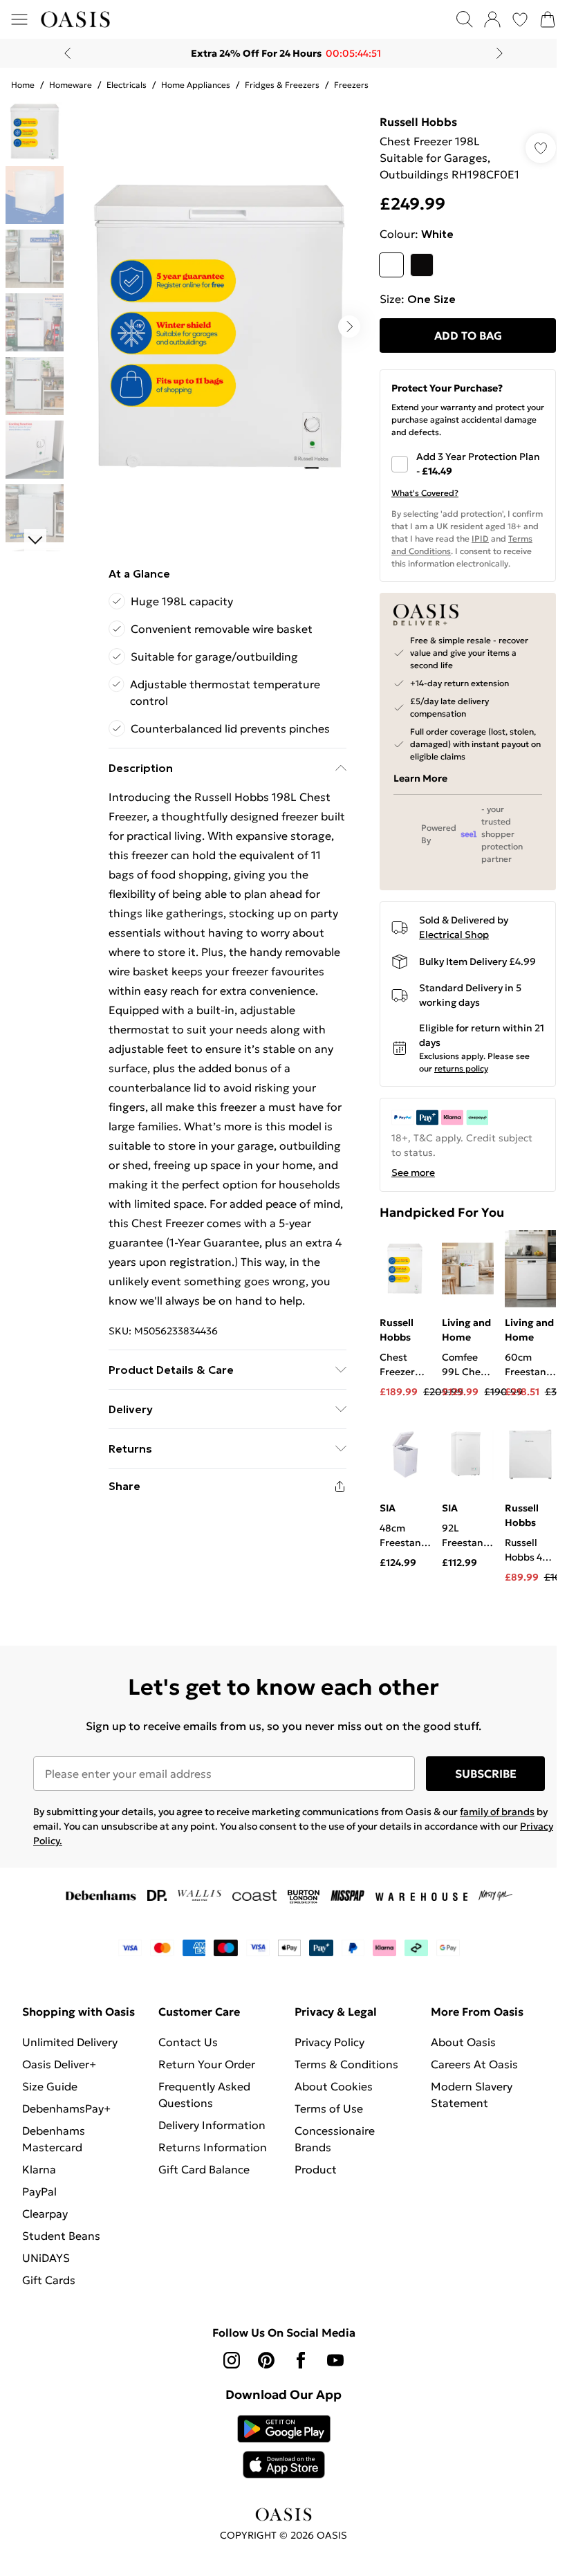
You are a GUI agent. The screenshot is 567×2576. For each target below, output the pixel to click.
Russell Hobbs (411, 122)
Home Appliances (196, 85)
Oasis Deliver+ (59, 2094)
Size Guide (50, 2116)
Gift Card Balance (201, 2182)
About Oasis (456, 2055)
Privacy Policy (325, 2055)
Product (311, 2182)
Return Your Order (204, 2077)
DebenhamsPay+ (66, 2138)
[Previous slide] (63, 53)
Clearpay (45, 2243)
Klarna (39, 2199)
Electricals (127, 85)
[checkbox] (459, 481)
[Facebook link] (296, 2390)
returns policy (454, 1085)
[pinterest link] (261, 2390)
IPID (506, 555)
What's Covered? (418, 509)
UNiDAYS (46, 2288)
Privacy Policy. (65, 1854)
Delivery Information (209, 2138)
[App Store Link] (278, 2476)
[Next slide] (495, 53)
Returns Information (210, 2160)
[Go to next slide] (342, 322)
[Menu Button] (19, 19)
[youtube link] (331, 2390)
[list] (215, 322)
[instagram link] (227, 2390)
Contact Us (185, 2055)
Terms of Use (324, 2122)
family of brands (497, 1825)
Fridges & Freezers (282, 85)
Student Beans (61, 2265)
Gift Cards (49, 2310)
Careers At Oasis (467, 2077)
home (23, 85)
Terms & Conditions (342, 2077)
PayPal (39, 2221)
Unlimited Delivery (70, 2072)
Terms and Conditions (427, 568)
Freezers (351, 85)
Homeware (71, 85)
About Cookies (329, 2099)
